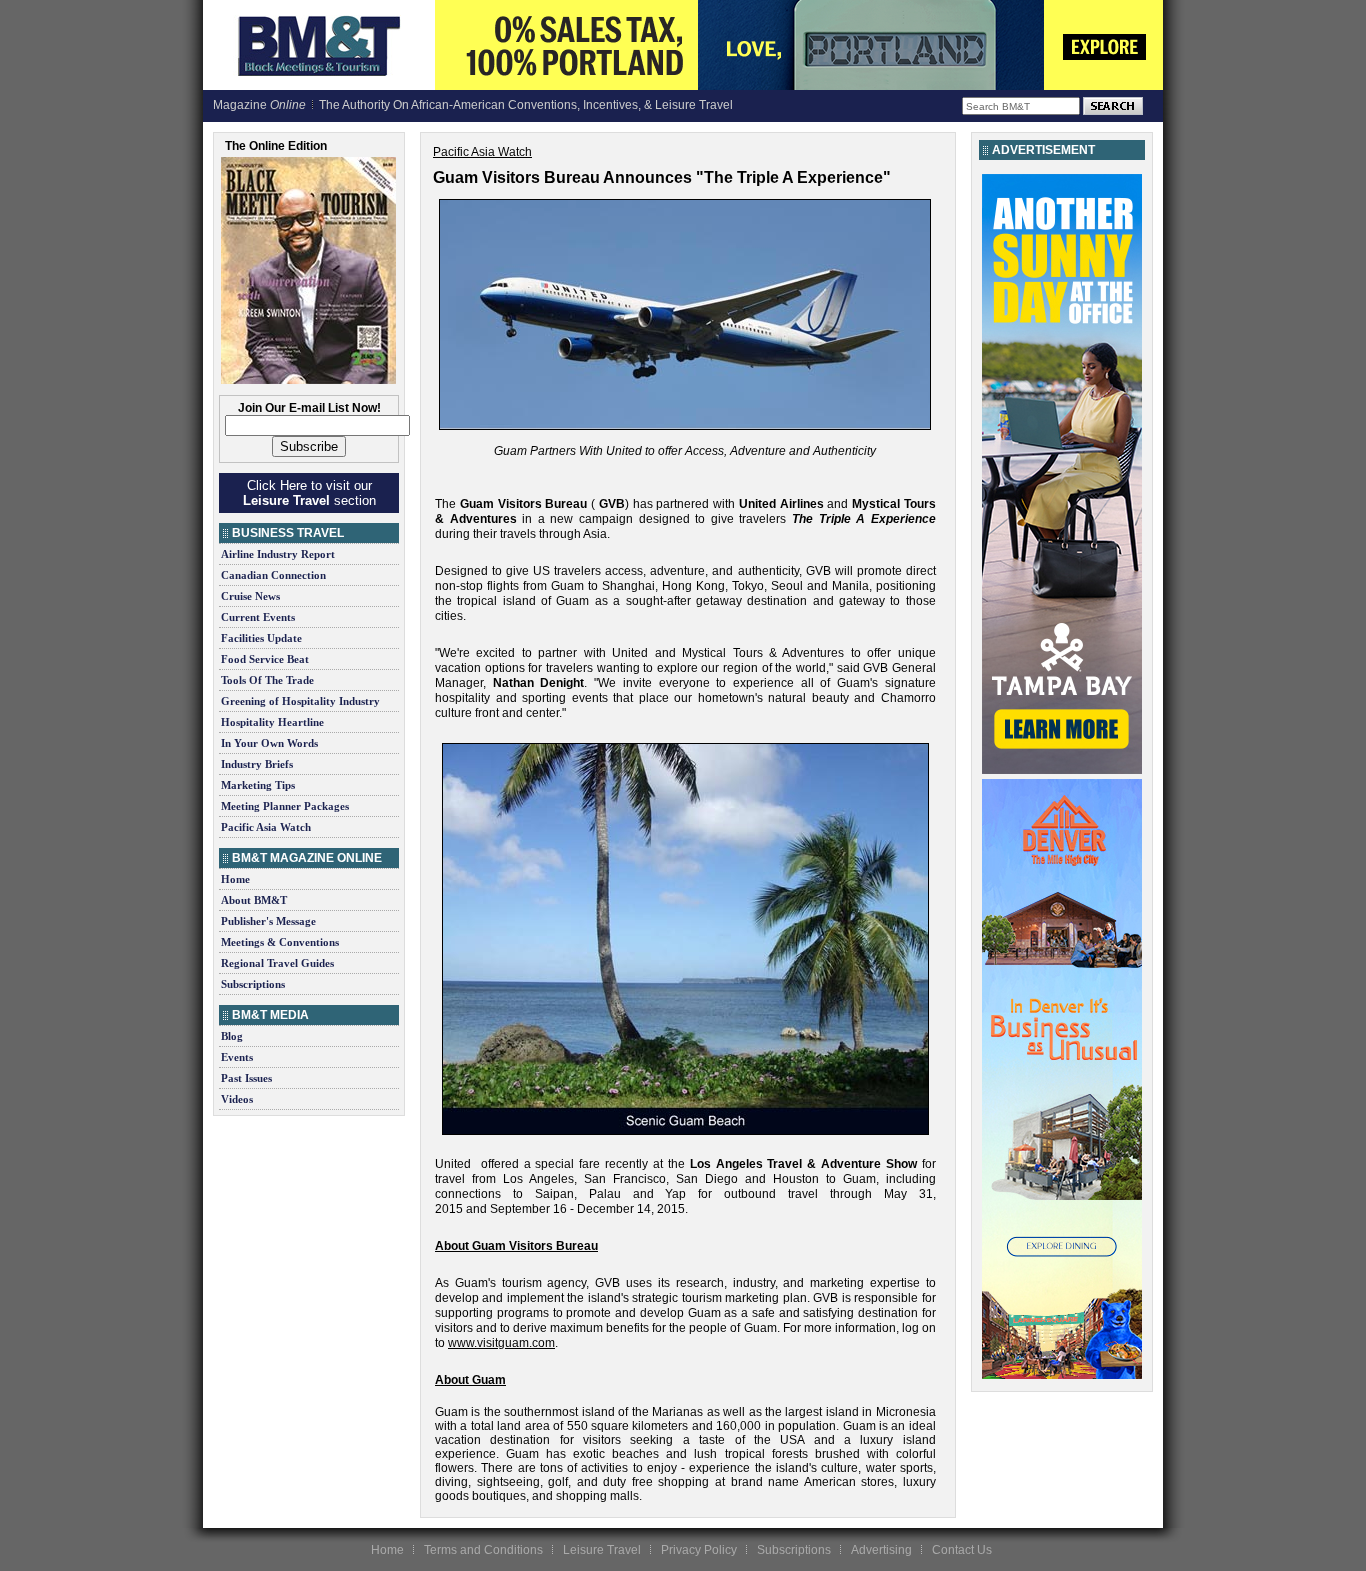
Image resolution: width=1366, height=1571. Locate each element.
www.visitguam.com (501, 1343)
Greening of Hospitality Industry (300, 701)
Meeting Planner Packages (285, 806)
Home (235, 879)
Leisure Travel (602, 1550)
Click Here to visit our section (309, 493)
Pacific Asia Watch (266, 827)
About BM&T (254, 900)
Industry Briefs (257, 764)
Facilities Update (261, 638)
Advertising (881, 1550)
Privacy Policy (699, 1550)
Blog (232, 1036)
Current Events (258, 617)
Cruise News (250, 596)
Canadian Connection (273, 575)
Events (237, 1057)
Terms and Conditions (483, 1550)
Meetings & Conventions (280, 942)
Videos (237, 1099)
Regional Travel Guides (277, 963)
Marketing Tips (258, 785)
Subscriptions (253, 984)
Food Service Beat (265, 659)
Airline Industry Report (278, 554)
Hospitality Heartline (272, 722)
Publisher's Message (268, 921)
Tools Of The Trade (267, 680)
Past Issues (246, 1078)
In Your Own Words (269, 743)
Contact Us (962, 1550)
